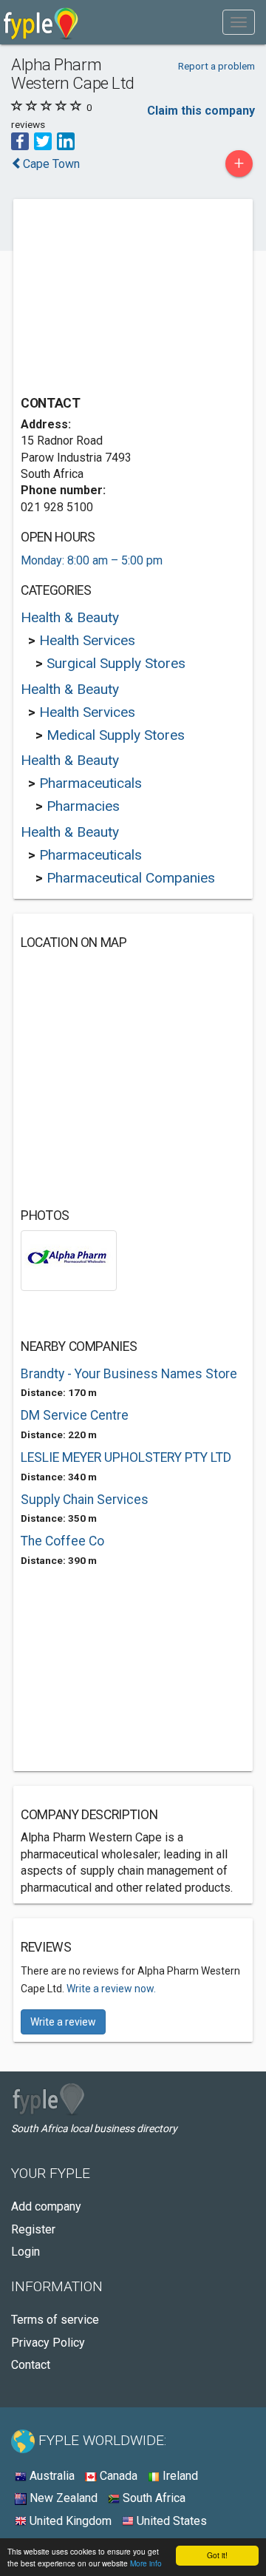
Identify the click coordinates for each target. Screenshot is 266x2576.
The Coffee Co (62, 1541)
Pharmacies (83, 806)
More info (146, 2563)
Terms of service (55, 2320)
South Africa (153, 2498)
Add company (46, 2206)
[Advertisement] (132, 299)
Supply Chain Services (85, 1500)
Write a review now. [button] (111, 1989)
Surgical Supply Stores (116, 663)
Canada (117, 2476)
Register (33, 2229)
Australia (51, 2476)
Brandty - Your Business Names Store (129, 1374)
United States (170, 2521)
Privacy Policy (48, 2343)
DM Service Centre (75, 1415)
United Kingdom (69, 2521)
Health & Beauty (70, 617)
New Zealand (62, 2498)
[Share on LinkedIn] (66, 140)
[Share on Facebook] (20, 140)
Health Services (87, 640)
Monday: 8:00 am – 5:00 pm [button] (92, 560)
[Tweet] (43, 140)
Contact (31, 2365)
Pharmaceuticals (91, 783)
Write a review (63, 2022)
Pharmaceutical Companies (131, 878)
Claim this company (201, 111)
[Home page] (41, 22)
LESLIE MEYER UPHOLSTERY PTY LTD (126, 1457)
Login (25, 2252)
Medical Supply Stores (116, 735)
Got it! (217, 2555)
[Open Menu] (239, 22)
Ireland (179, 2476)
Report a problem (216, 66)
